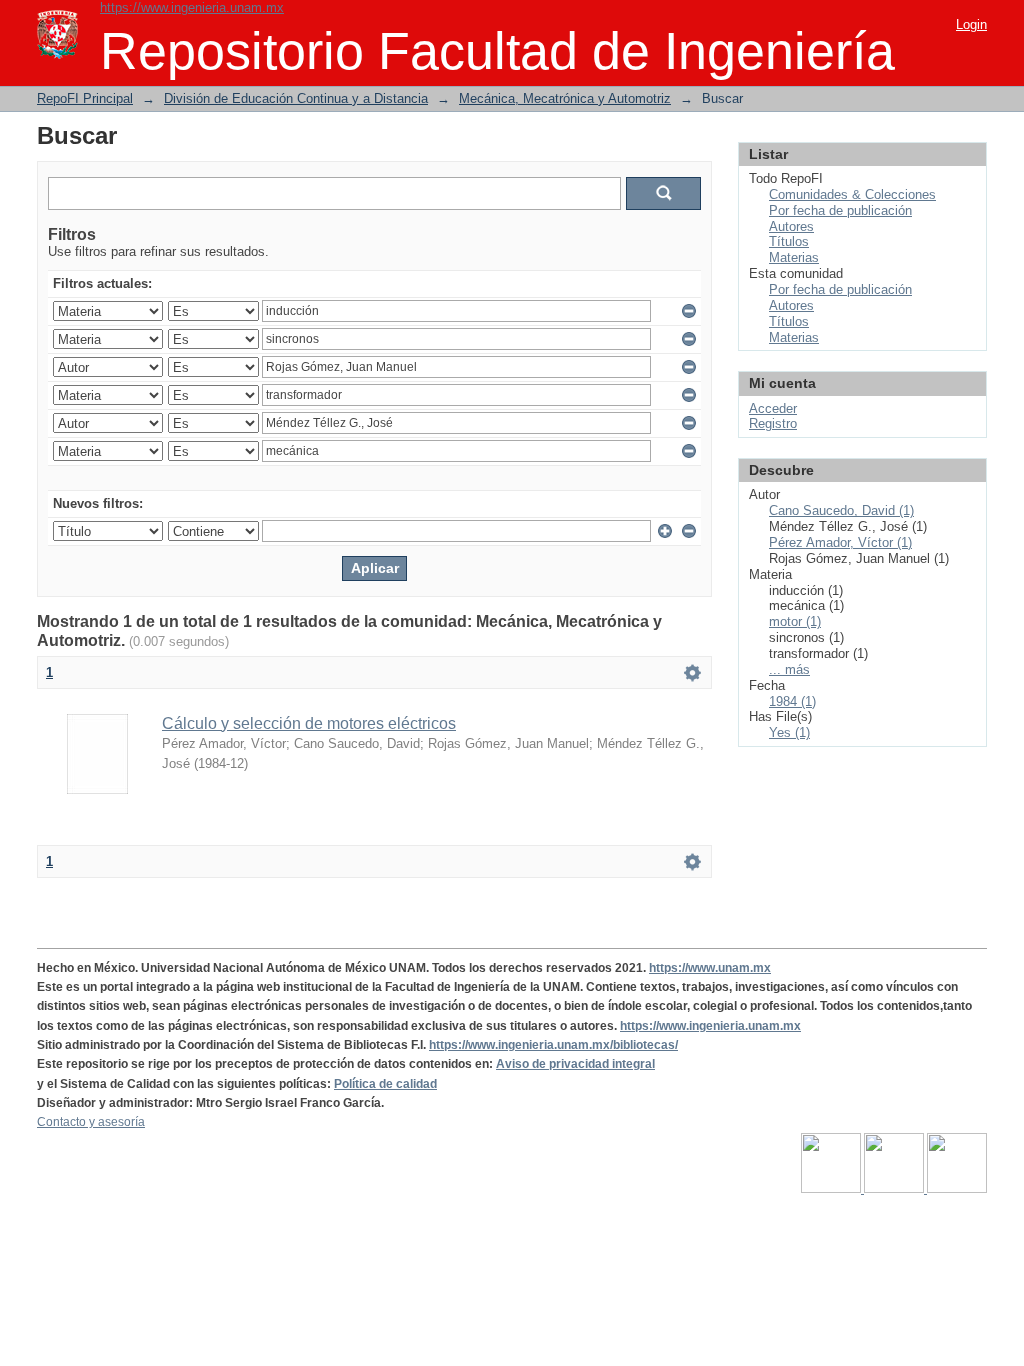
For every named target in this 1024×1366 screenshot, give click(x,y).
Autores (791, 226)
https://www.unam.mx (710, 968)
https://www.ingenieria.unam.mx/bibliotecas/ (553, 1045)
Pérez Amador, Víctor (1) (840, 542)
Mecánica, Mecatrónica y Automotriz (565, 98)
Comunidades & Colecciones (852, 194)
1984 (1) (792, 701)
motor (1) (795, 621)
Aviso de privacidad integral (575, 1064)
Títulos (789, 241)
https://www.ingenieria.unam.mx (192, 7)
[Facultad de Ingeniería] (895, 1189)
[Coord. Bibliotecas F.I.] (957, 1189)
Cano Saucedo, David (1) (841, 510)
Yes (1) (789, 732)
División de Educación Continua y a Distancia (296, 98)
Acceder (773, 408)
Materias (794, 257)
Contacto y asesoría (91, 1122)
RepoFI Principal (85, 98)
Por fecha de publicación (840, 210)
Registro (773, 423)
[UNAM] (832, 1189)
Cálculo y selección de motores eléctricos (309, 723)
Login (971, 24)
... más (789, 669)
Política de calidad (385, 1084)
